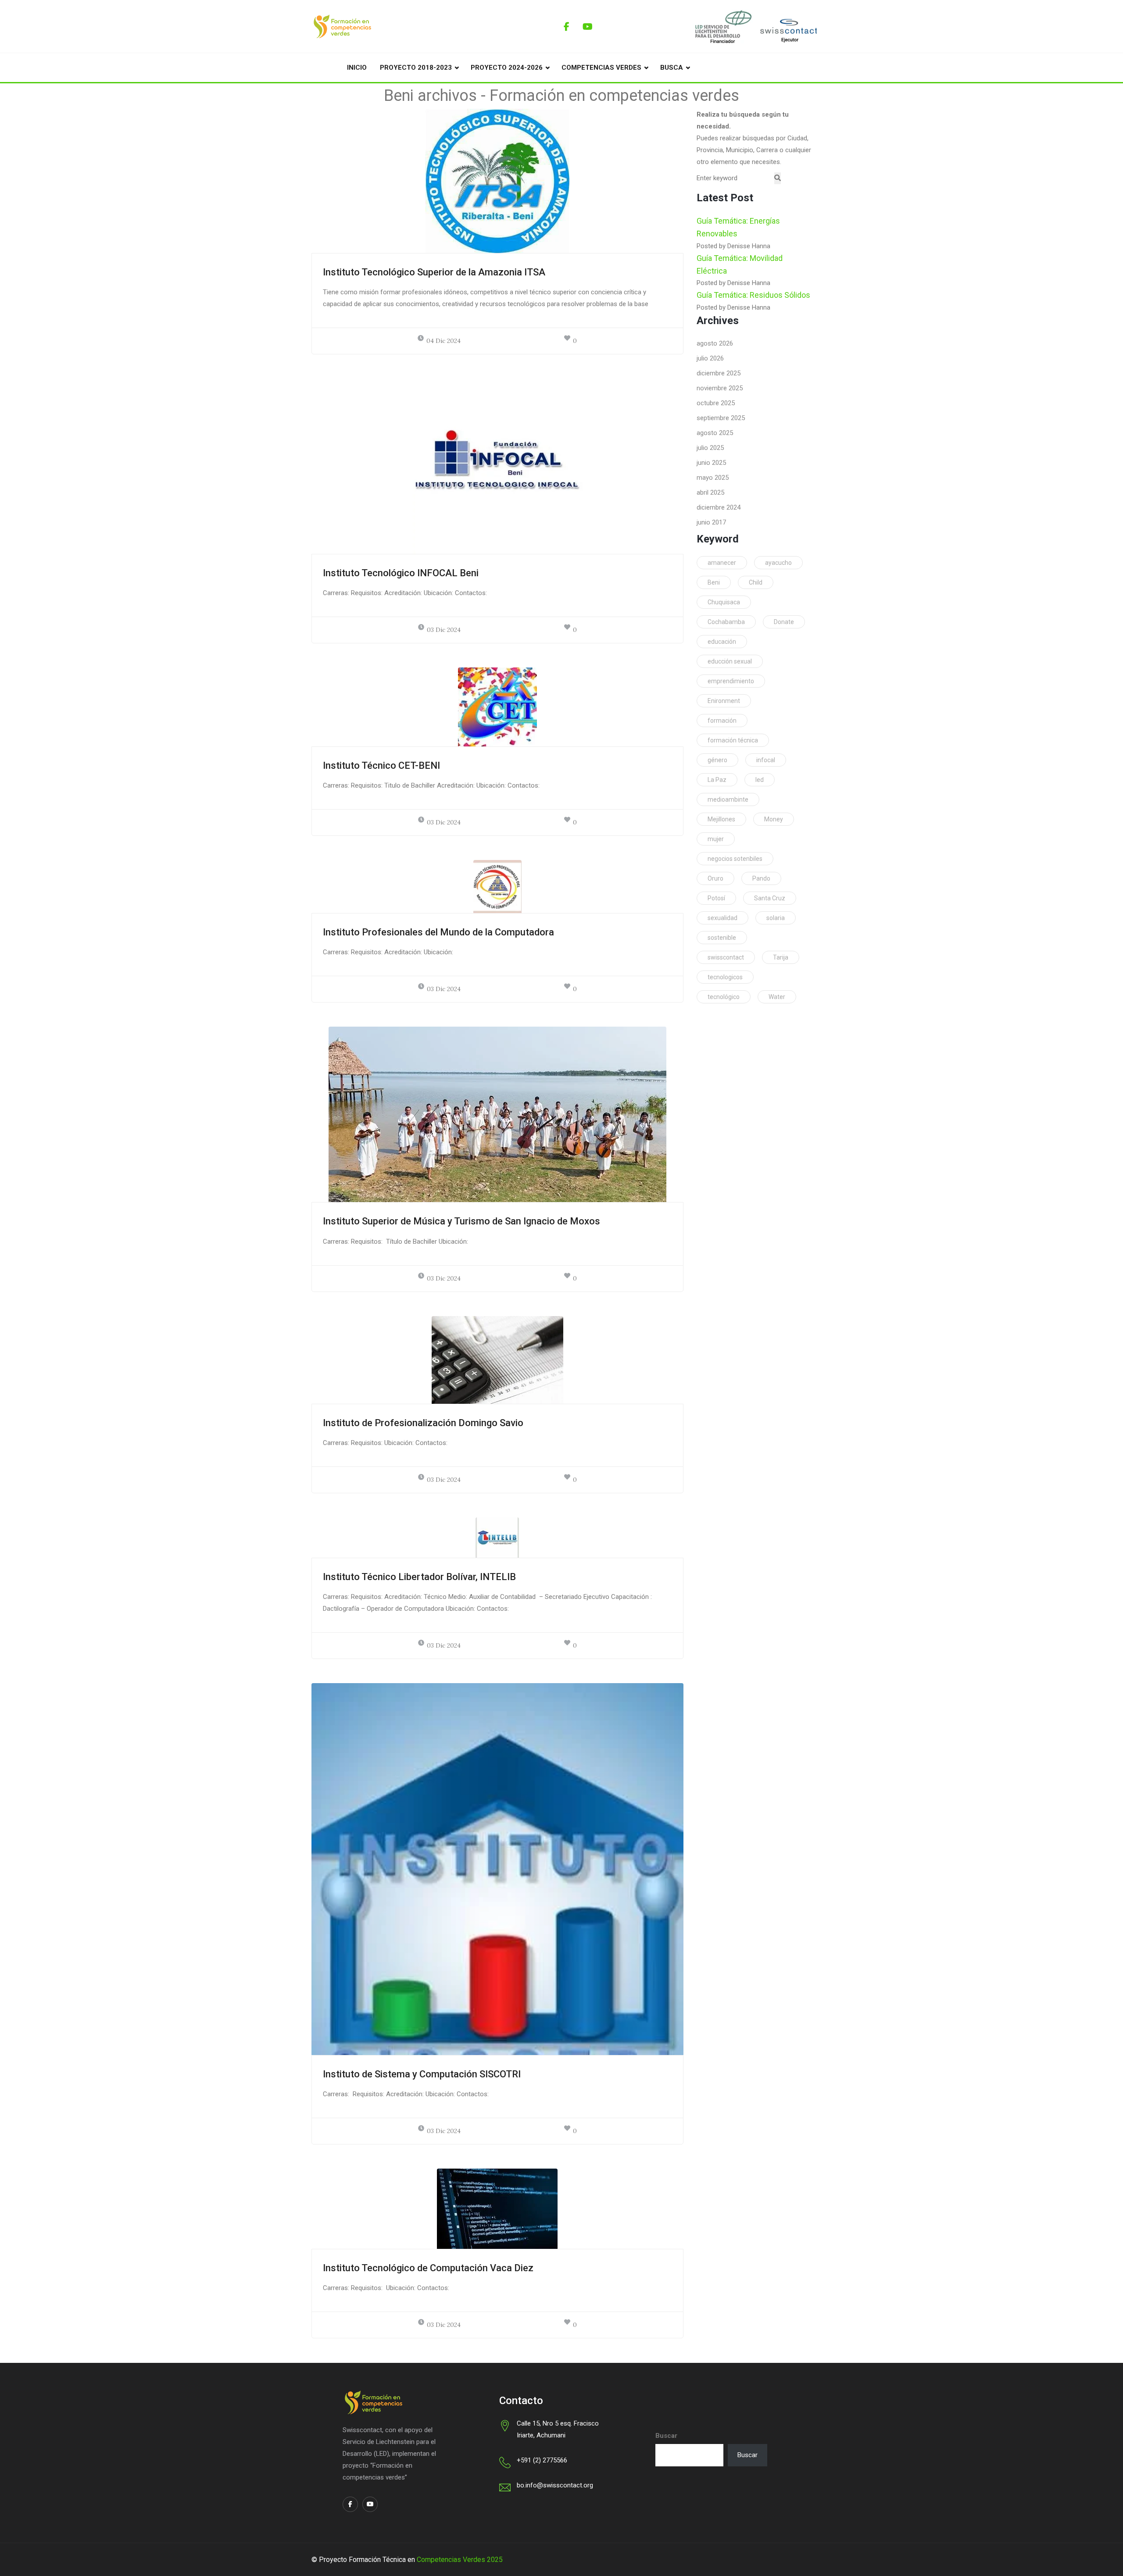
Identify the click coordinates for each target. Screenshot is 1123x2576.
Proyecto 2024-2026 (507, 68)
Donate (784, 622)
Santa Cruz (770, 898)
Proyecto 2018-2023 (416, 68)
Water (777, 997)
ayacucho (778, 563)
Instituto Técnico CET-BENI (381, 765)
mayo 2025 (713, 478)
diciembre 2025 (719, 373)
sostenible (722, 938)
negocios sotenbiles (735, 859)
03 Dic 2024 (444, 630)
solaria (776, 918)
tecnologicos (725, 977)
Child (756, 582)
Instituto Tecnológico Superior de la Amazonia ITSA (434, 272)
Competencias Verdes (601, 68)
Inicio (357, 68)
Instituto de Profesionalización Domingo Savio (423, 1423)
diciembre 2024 (719, 507)
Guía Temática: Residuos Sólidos (753, 295)
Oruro (715, 878)
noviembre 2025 (720, 388)
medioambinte (728, 799)
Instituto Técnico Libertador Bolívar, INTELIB (419, 1577)
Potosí (716, 898)
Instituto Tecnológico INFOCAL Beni (401, 573)
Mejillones (721, 819)
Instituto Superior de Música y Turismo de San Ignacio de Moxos (461, 1221)
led (760, 780)
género (717, 760)
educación (722, 642)
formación (722, 721)
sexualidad (722, 918)
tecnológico (724, 997)
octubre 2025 (716, 403)
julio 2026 (710, 358)
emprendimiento (731, 681)
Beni (714, 582)
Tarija (781, 957)
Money (774, 819)
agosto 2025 (715, 433)
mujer (716, 839)
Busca (672, 68)
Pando (761, 878)
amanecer (722, 563)
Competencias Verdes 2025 (460, 2560)
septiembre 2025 (721, 418)
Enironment (724, 701)
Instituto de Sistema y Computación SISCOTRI (422, 2074)
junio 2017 (711, 522)
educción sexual (730, 661)
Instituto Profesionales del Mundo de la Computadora (438, 932)
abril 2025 (710, 492)
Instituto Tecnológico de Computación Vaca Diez (428, 2268)
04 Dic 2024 (443, 341)
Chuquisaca (724, 602)
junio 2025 (711, 463)
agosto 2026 (715, 343)
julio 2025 (710, 448)
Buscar (666, 2436)
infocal (766, 760)
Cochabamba (726, 622)
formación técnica (733, 740)
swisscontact (726, 957)
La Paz (717, 780)
